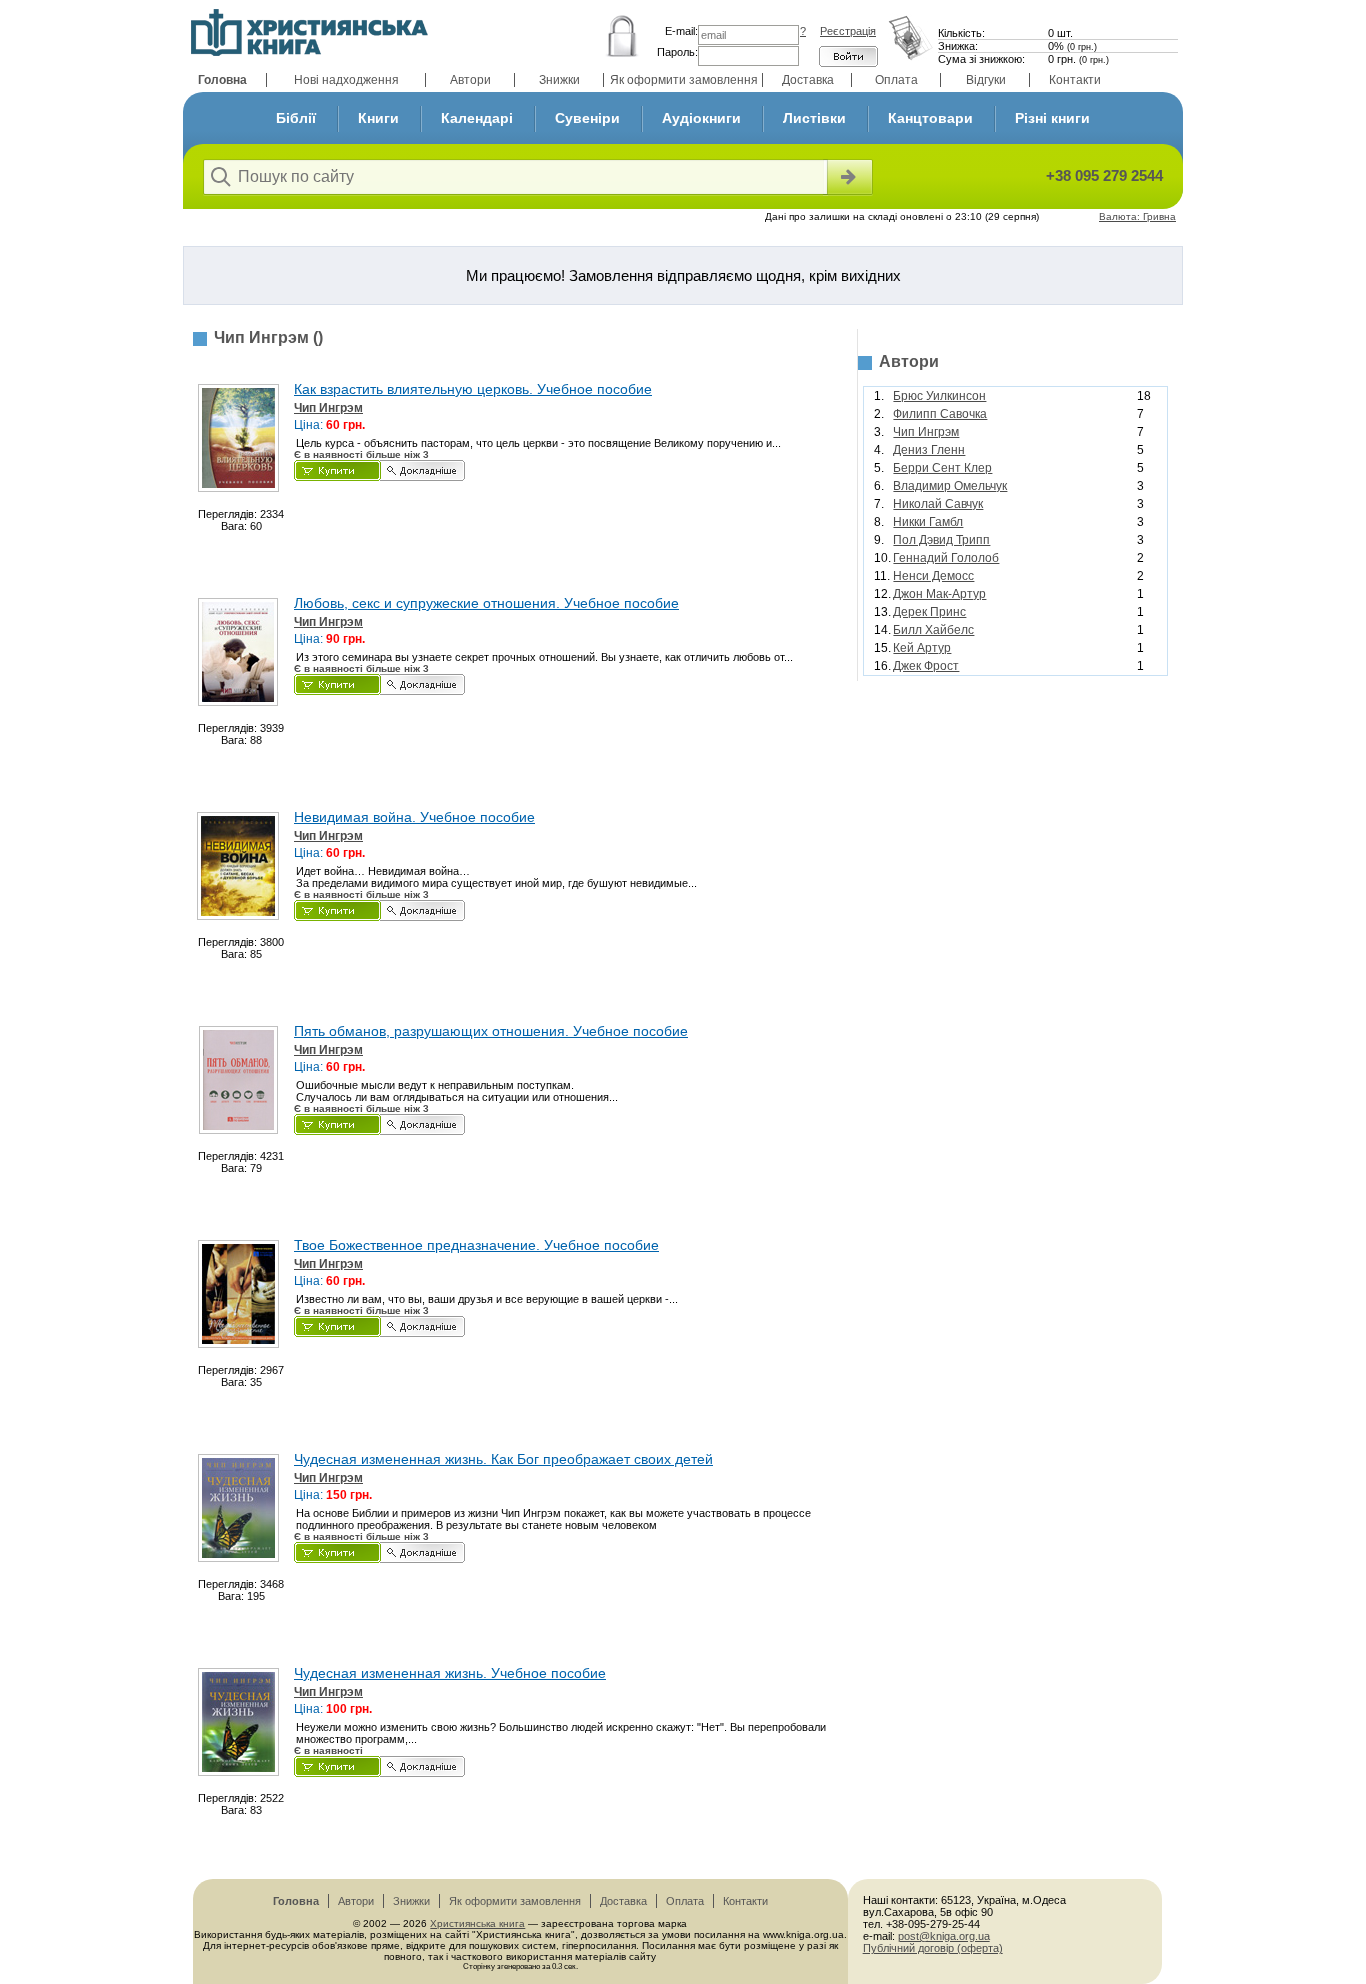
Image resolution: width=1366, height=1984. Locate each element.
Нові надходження (346, 80)
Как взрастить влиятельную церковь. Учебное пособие (473, 389)
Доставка (808, 80)
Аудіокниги (701, 118)
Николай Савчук (938, 504)
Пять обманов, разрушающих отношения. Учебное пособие (491, 1031)
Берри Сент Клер (942, 468)
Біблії (296, 118)
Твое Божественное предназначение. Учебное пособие (476, 1245)
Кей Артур (922, 648)
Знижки (559, 80)
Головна (222, 80)
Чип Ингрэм (328, 408)
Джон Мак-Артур (939, 594)
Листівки (814, 118)
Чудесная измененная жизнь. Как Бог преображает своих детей (503, 1459)
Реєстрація (848, 31)
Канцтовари (930, 118)
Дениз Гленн (929, 450)
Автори (470, 80)
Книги (378, 118)
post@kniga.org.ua (944, 1936)
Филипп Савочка (940, 414)
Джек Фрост (926, 666)
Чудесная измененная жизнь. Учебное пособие (450, 1673)
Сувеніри (587, 118)
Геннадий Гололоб (946, 558)
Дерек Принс (929, 612)
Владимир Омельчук (950, 486)
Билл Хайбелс (933, 630)
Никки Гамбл (928, 522)
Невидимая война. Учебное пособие (414, 817)
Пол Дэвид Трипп (941, 540)
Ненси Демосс (933, 576)
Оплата (896, 80)
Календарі (477, 118)
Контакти (1075, 80)
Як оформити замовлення (684, 80)
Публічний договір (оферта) (933, 1948)
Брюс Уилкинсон (939, 396)
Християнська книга (477, 1923)
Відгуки (986, 80)
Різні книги (1052, 118)
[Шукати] (848, 177)
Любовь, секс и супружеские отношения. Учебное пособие (486, 603)
